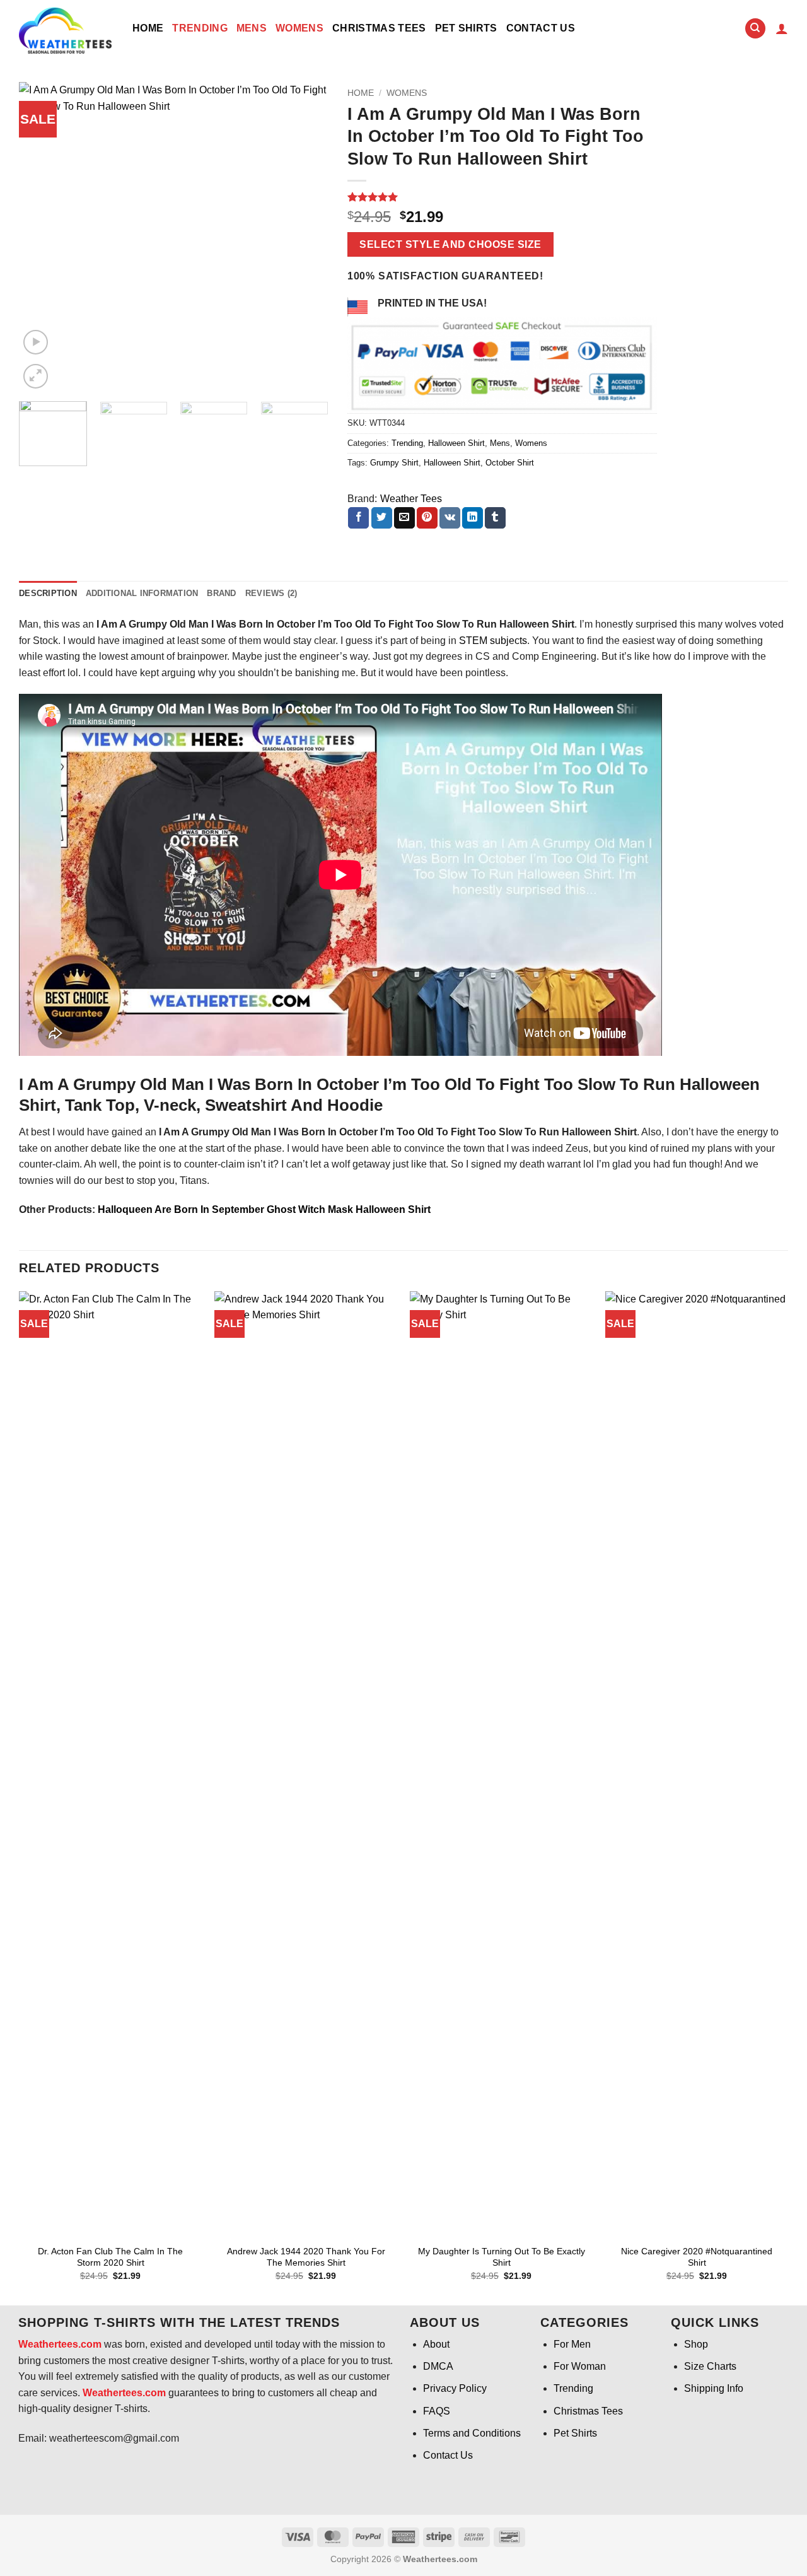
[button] (782, 28)
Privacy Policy (455, 2388)
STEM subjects (493, 641)
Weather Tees (411, 499)
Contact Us (541, 28)
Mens (252, 28)
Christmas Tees (379, 28)
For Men (572, 2344)
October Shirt (510, 463)
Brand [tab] (221, 593)
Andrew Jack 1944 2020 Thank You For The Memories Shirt (306, 2257)
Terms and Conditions (472, 2433)
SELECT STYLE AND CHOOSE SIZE (450, 244)
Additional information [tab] (142, 593)
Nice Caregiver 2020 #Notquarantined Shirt (697, 2257)
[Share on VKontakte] (450, 518)
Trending (200, 28)
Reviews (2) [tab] (271, 593)
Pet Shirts (466, 28)
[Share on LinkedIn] (473, 518)
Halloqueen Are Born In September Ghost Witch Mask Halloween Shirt (264, 1209)
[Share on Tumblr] (495, 518)
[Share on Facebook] (358, 518)
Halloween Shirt (456, 443)
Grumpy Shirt (394, 463)
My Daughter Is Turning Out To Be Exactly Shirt (502, 2257)
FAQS (437, 2411)
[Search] (755, 29)
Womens (299, 28)
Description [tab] (48, 593)
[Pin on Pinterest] (427, 518)
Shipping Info (714, 2388)
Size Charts (710, 2366)
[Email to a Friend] (404, 518)
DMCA (438, 2366)
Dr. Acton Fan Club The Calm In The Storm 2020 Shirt (110, 2257)
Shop (696, 2344)
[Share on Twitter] (382, 518)
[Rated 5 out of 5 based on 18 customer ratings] (502, 197)
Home (148, 28)
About (436, 2344)
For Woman (580, 2366)
